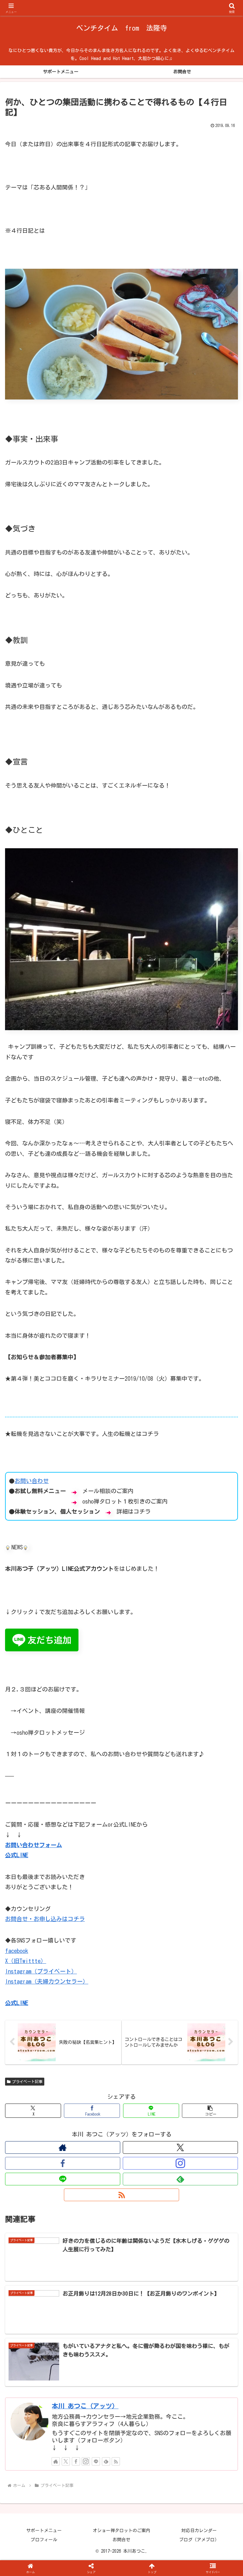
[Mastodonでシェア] (95, 1970)
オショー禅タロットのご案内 (121, 2531)
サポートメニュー (44, 2531)
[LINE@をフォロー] (63, 2179)
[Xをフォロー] (180, 2147)
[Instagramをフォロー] (180, 2163)
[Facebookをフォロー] (63, 2163)
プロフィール (44, 2540)
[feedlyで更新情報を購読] (180, 2179)
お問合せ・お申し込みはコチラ (45, 1919)
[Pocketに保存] (149, 1987)
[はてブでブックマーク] (95, 1987)
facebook (17, 1951)
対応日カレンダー (199, 2531)
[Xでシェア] (40, 1970)
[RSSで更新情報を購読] (121, 2195)
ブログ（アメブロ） (199, 2540)
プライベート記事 (27, 2081)
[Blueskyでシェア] (149, 1970)
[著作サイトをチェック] (63, 2147)
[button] (210, 2111)
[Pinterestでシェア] (67, 2004)
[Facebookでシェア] (40, 1987)
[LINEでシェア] (203, 1987)
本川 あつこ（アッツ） (85, 2406)
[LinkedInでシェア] (121, 2004)
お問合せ (121, 2540)
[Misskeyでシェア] (203, 1970)
